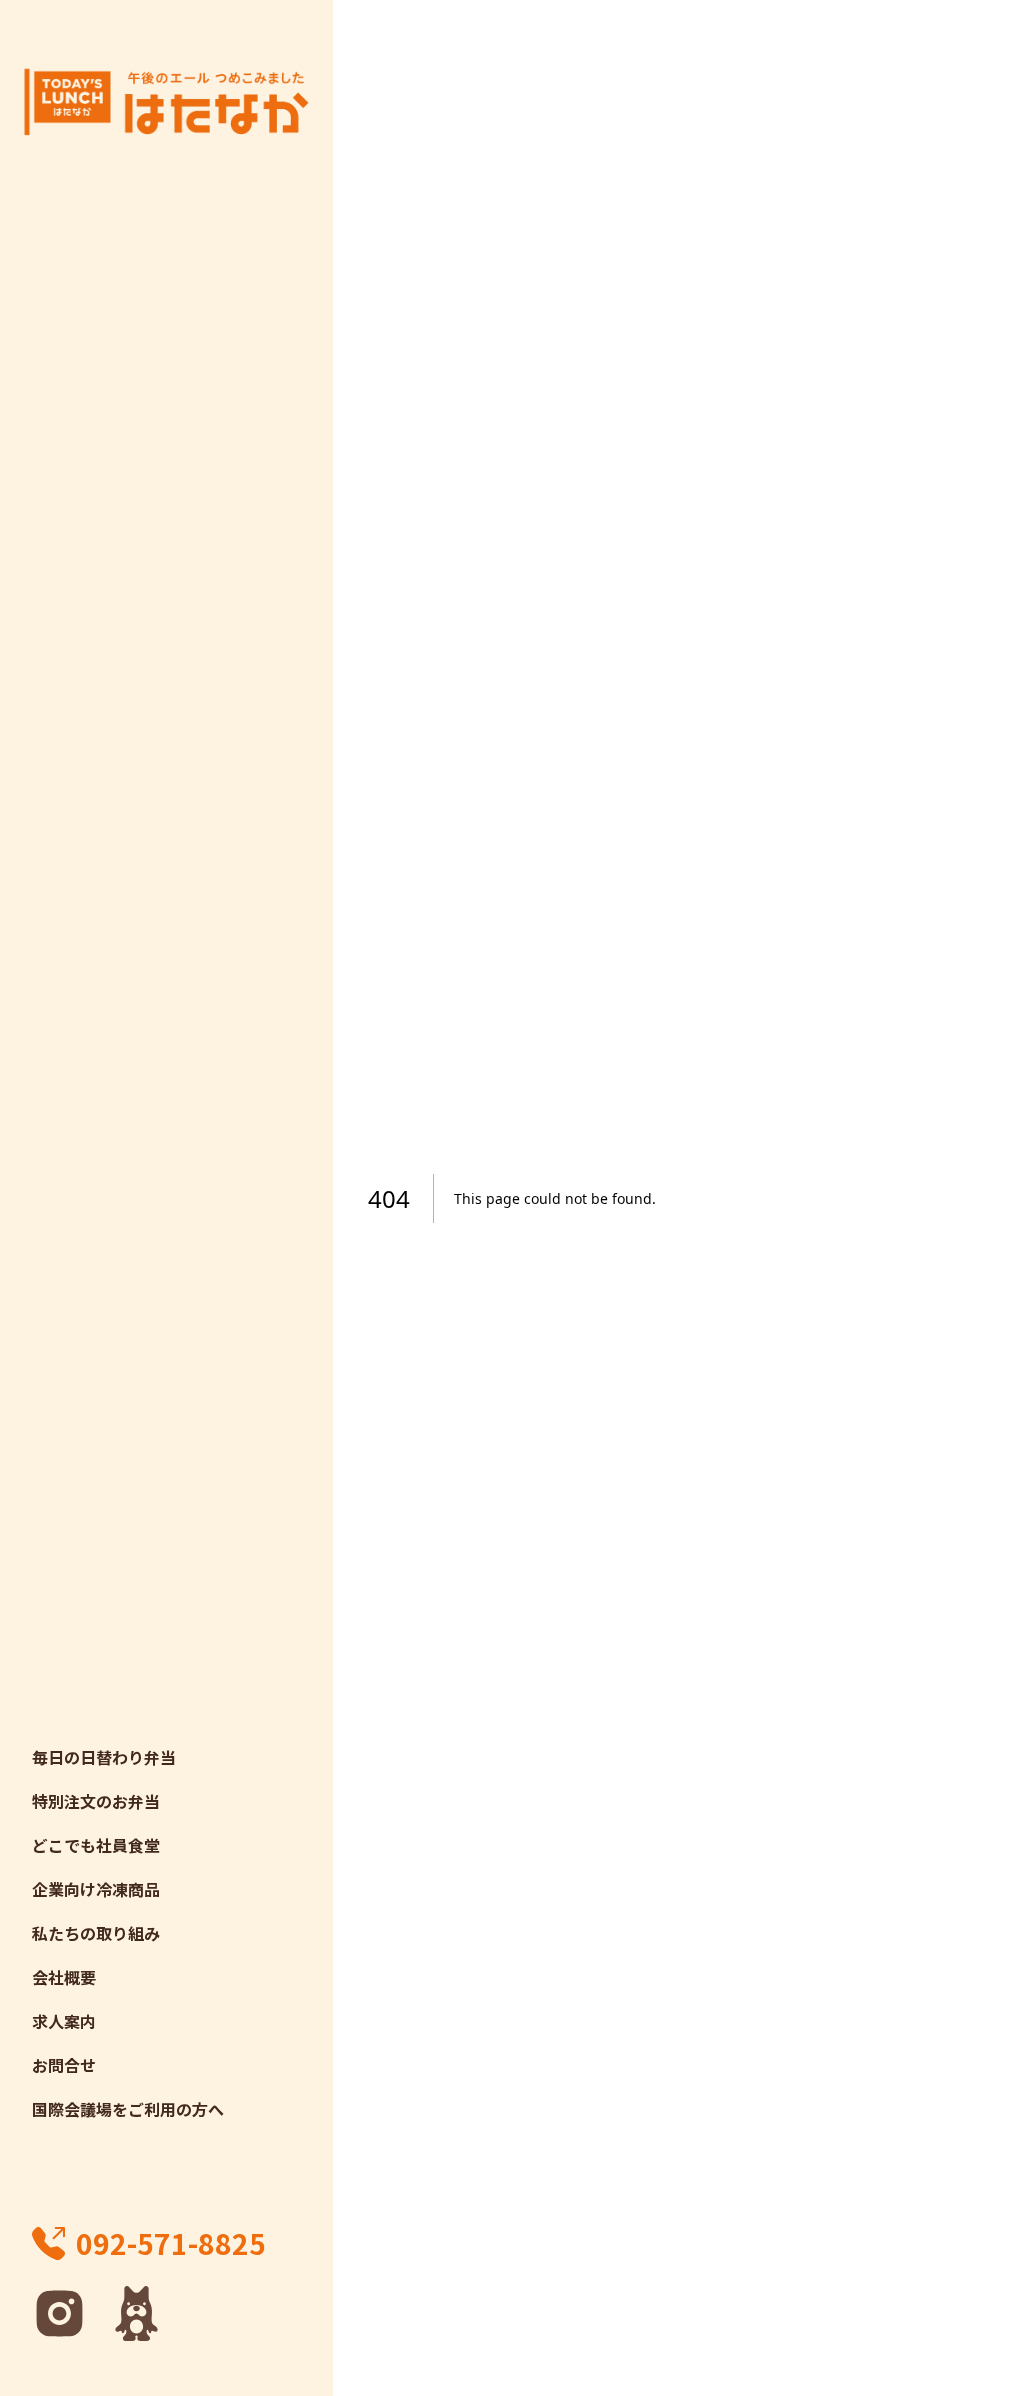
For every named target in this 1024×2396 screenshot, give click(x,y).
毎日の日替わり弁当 (104, 1757)
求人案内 (64, 2021)
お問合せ (64, 2065)
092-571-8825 (171, 2243)
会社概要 (64, 1977)
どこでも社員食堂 (96, 1845)
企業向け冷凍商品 (96, 1889)
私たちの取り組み (96, 1933)
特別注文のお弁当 (96, 1801)
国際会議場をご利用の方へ (128, 2109)
